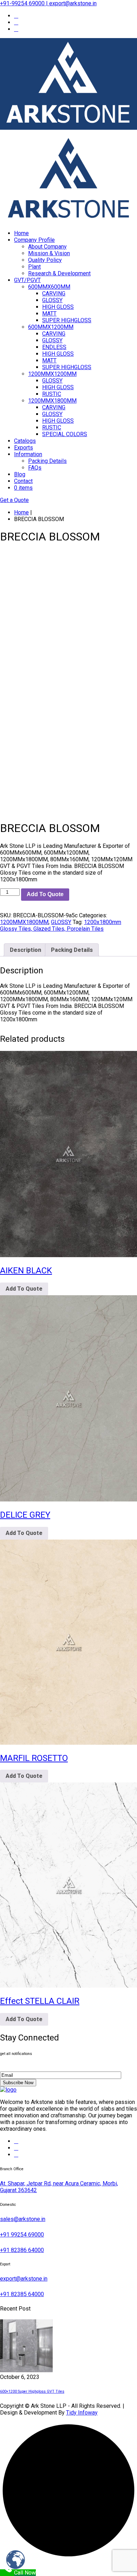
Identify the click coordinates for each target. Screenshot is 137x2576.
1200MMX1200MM (52, 374)
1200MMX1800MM (52, 401)
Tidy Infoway (82, 2413)
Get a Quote (14, 500)
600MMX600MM (49, 287)
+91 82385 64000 (22, 2294)
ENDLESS (54, 347)
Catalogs (25, 441)
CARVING (54, 293)
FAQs (35, 468)
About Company (47, 247)
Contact (23, 481)
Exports (24, 448)
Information (28, 454)
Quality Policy (45, 260)
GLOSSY (52, 300)
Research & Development (59, 273)
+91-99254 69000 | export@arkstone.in (48, 3)
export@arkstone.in (24, 2279)
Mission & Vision (49, 253)
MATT (49, 314)
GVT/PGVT (27, 280)
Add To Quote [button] (24, 1289)
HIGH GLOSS (58, 307)
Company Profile (34, 240)
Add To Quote (45, 894)
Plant (34, 267)
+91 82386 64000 (22, 2250)
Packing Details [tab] (72, 950)
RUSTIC (52, 394)
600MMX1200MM (51, 327)
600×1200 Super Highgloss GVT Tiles (32, 2391)
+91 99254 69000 (22, 2235)
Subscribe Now (18, 2083)
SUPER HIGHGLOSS (67, 320)
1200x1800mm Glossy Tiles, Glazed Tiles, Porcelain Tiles (61, 925)
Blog (20, 474)
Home (21, 233)
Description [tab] (25, 950)
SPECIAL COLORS (65, 434)
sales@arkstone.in (23, 2219)
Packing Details (47, 461)
